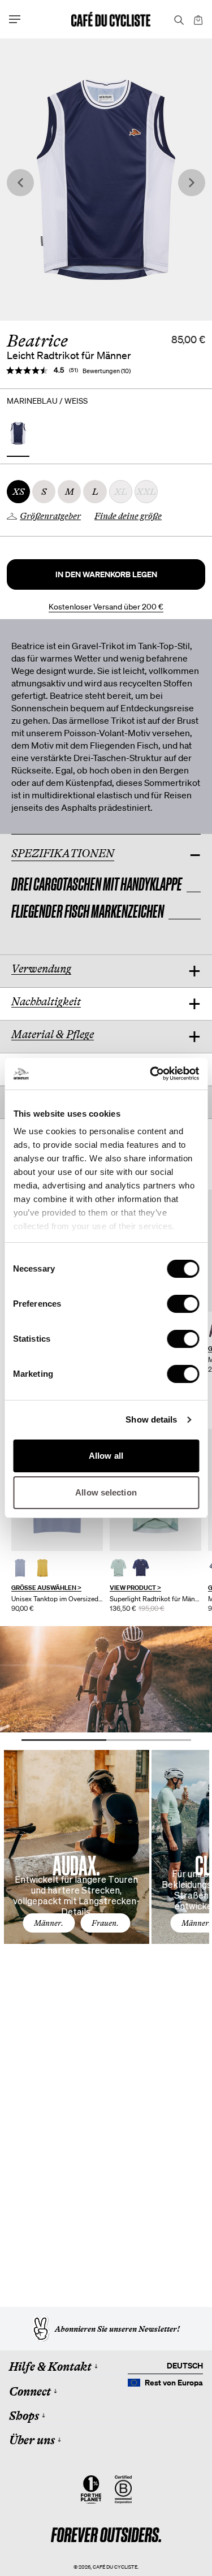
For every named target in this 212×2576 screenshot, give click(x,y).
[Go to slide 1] (64, 1740)
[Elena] (20, 1568)
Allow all (106, 1456)
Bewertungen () (107, 371)
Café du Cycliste (115, 2567)
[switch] (183, 1304)
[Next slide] (192, 183)
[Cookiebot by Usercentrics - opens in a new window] (151, 1074)
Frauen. (105, 1923)
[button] (106, 574)
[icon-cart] (197, 19)
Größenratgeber (50, 516)
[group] (57, 1521)
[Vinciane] (118, 1568)
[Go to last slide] (20, 183)
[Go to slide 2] (149, 1740)
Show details (151, 1419)
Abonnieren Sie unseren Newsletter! (117, 2329)
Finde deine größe (128, 516)
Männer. (49, 1923)
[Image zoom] (106, 180)
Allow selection (106, 1492)
